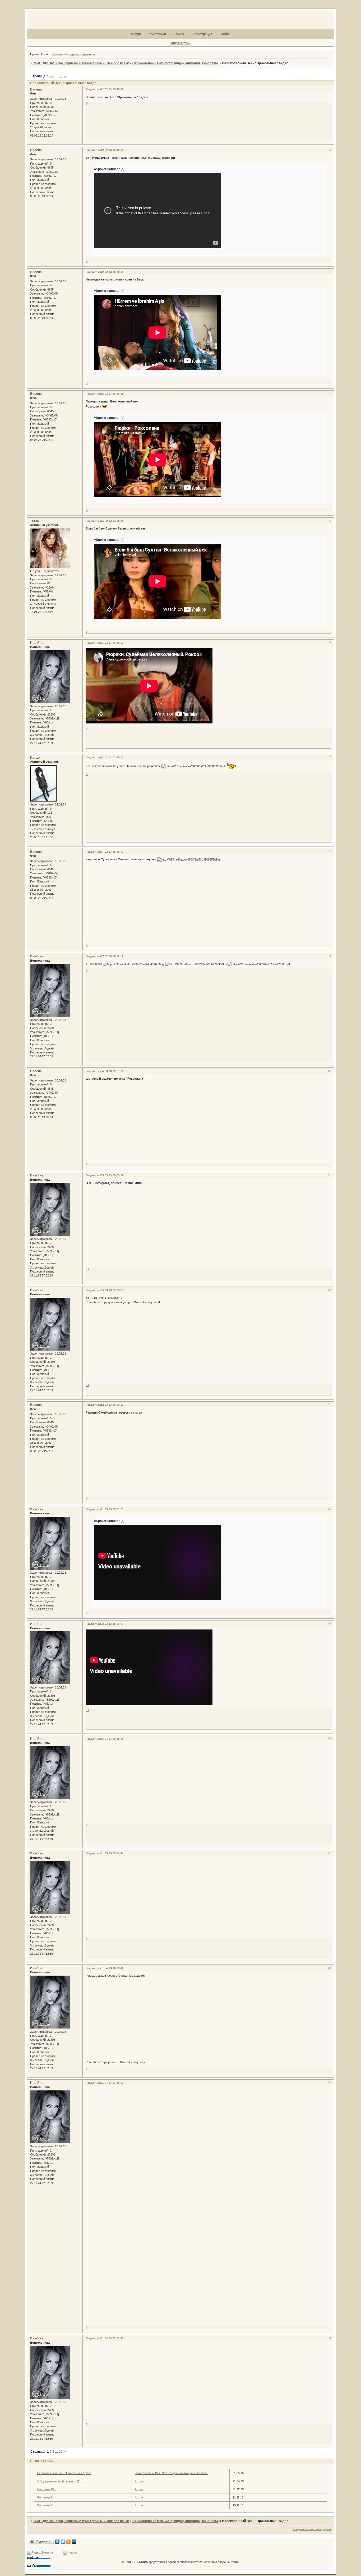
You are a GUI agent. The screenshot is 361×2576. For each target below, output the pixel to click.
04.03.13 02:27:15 (112, 1071)
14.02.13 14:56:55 (112, 521)
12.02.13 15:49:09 (112, 150)
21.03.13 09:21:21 (112, 1509)
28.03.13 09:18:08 (112, 1739)
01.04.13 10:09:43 (112, 1968)
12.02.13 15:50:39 (112, 272)
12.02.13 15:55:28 (112, 394)
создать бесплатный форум (312, 2529)
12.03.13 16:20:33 (112, 1405)
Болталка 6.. (45, 2497)
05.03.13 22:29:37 (112, 1290)
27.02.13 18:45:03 (112, 852)
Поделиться (93, 89)
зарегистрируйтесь (82, 54)
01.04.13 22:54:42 (112, 2338)
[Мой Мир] (74, 2542)
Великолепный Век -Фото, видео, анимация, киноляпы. (175, 63)
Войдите (57, 54)
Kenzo (35, 758)
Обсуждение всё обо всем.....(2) (59, 2481)
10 (61, 76)
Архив (139, 2481)
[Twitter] (63, 2542)
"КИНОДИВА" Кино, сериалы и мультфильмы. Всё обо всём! (81, 63)
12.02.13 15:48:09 (112, 89)
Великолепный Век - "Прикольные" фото (64, 2473)
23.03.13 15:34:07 (112, 1624)
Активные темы (180, 43)
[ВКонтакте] (57, 2542)
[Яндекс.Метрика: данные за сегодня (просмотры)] (40, 2553)
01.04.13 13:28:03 (112, 2083)
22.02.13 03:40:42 (112, 757)
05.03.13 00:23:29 (112, 1175)
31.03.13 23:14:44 (112, 1853)
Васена (36, 89)
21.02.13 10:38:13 (112, 643)
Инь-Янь (37, 643)
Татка (34, 521)
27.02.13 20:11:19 (112, 956)
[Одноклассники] (69, 2542)
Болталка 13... (47, 2489)
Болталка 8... (46, 2505)
